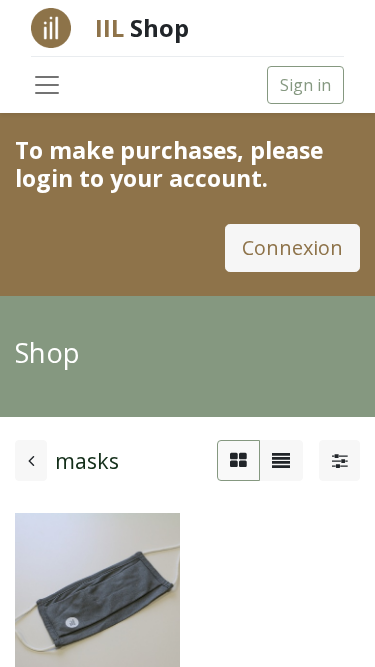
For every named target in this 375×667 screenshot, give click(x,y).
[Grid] (238, 460)
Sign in (305, 85)
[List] (281, 460)
